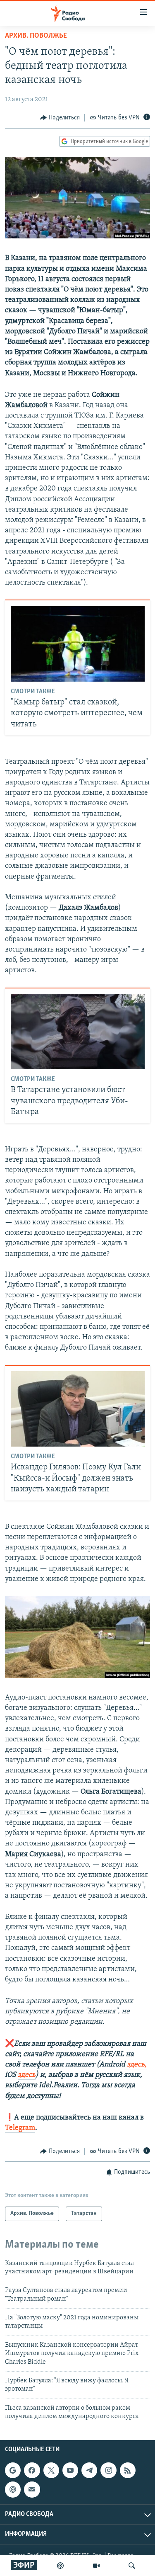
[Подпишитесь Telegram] (89, 2470)
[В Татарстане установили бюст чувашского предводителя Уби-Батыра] (78, 1032)
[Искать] (132, 2566)
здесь (27, 2075)
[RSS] (128, 2470)
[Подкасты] (13, 2489)
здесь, (136, 2065)
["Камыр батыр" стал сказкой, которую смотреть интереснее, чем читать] (78, 644)
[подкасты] (60, 2566)
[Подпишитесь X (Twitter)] (51, 2470)
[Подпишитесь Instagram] (108, 2470)
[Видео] (96, 2566)
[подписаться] (32, 2489)
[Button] (60, 118)
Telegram (20, 2128)
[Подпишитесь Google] (13, 2470)
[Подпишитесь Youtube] (70, 2470)
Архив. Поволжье (36, 36)
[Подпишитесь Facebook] (32, 2470)
